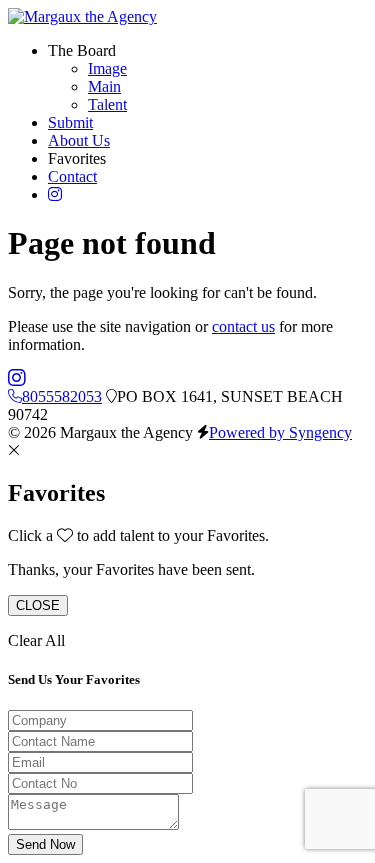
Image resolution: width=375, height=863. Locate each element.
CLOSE (38, 605)
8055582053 (62, 396)
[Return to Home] (82, 16)
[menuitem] (107, 68)
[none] (82, 50)
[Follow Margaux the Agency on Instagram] (17, 378)
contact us (243, 326)
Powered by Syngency (280, 432)
